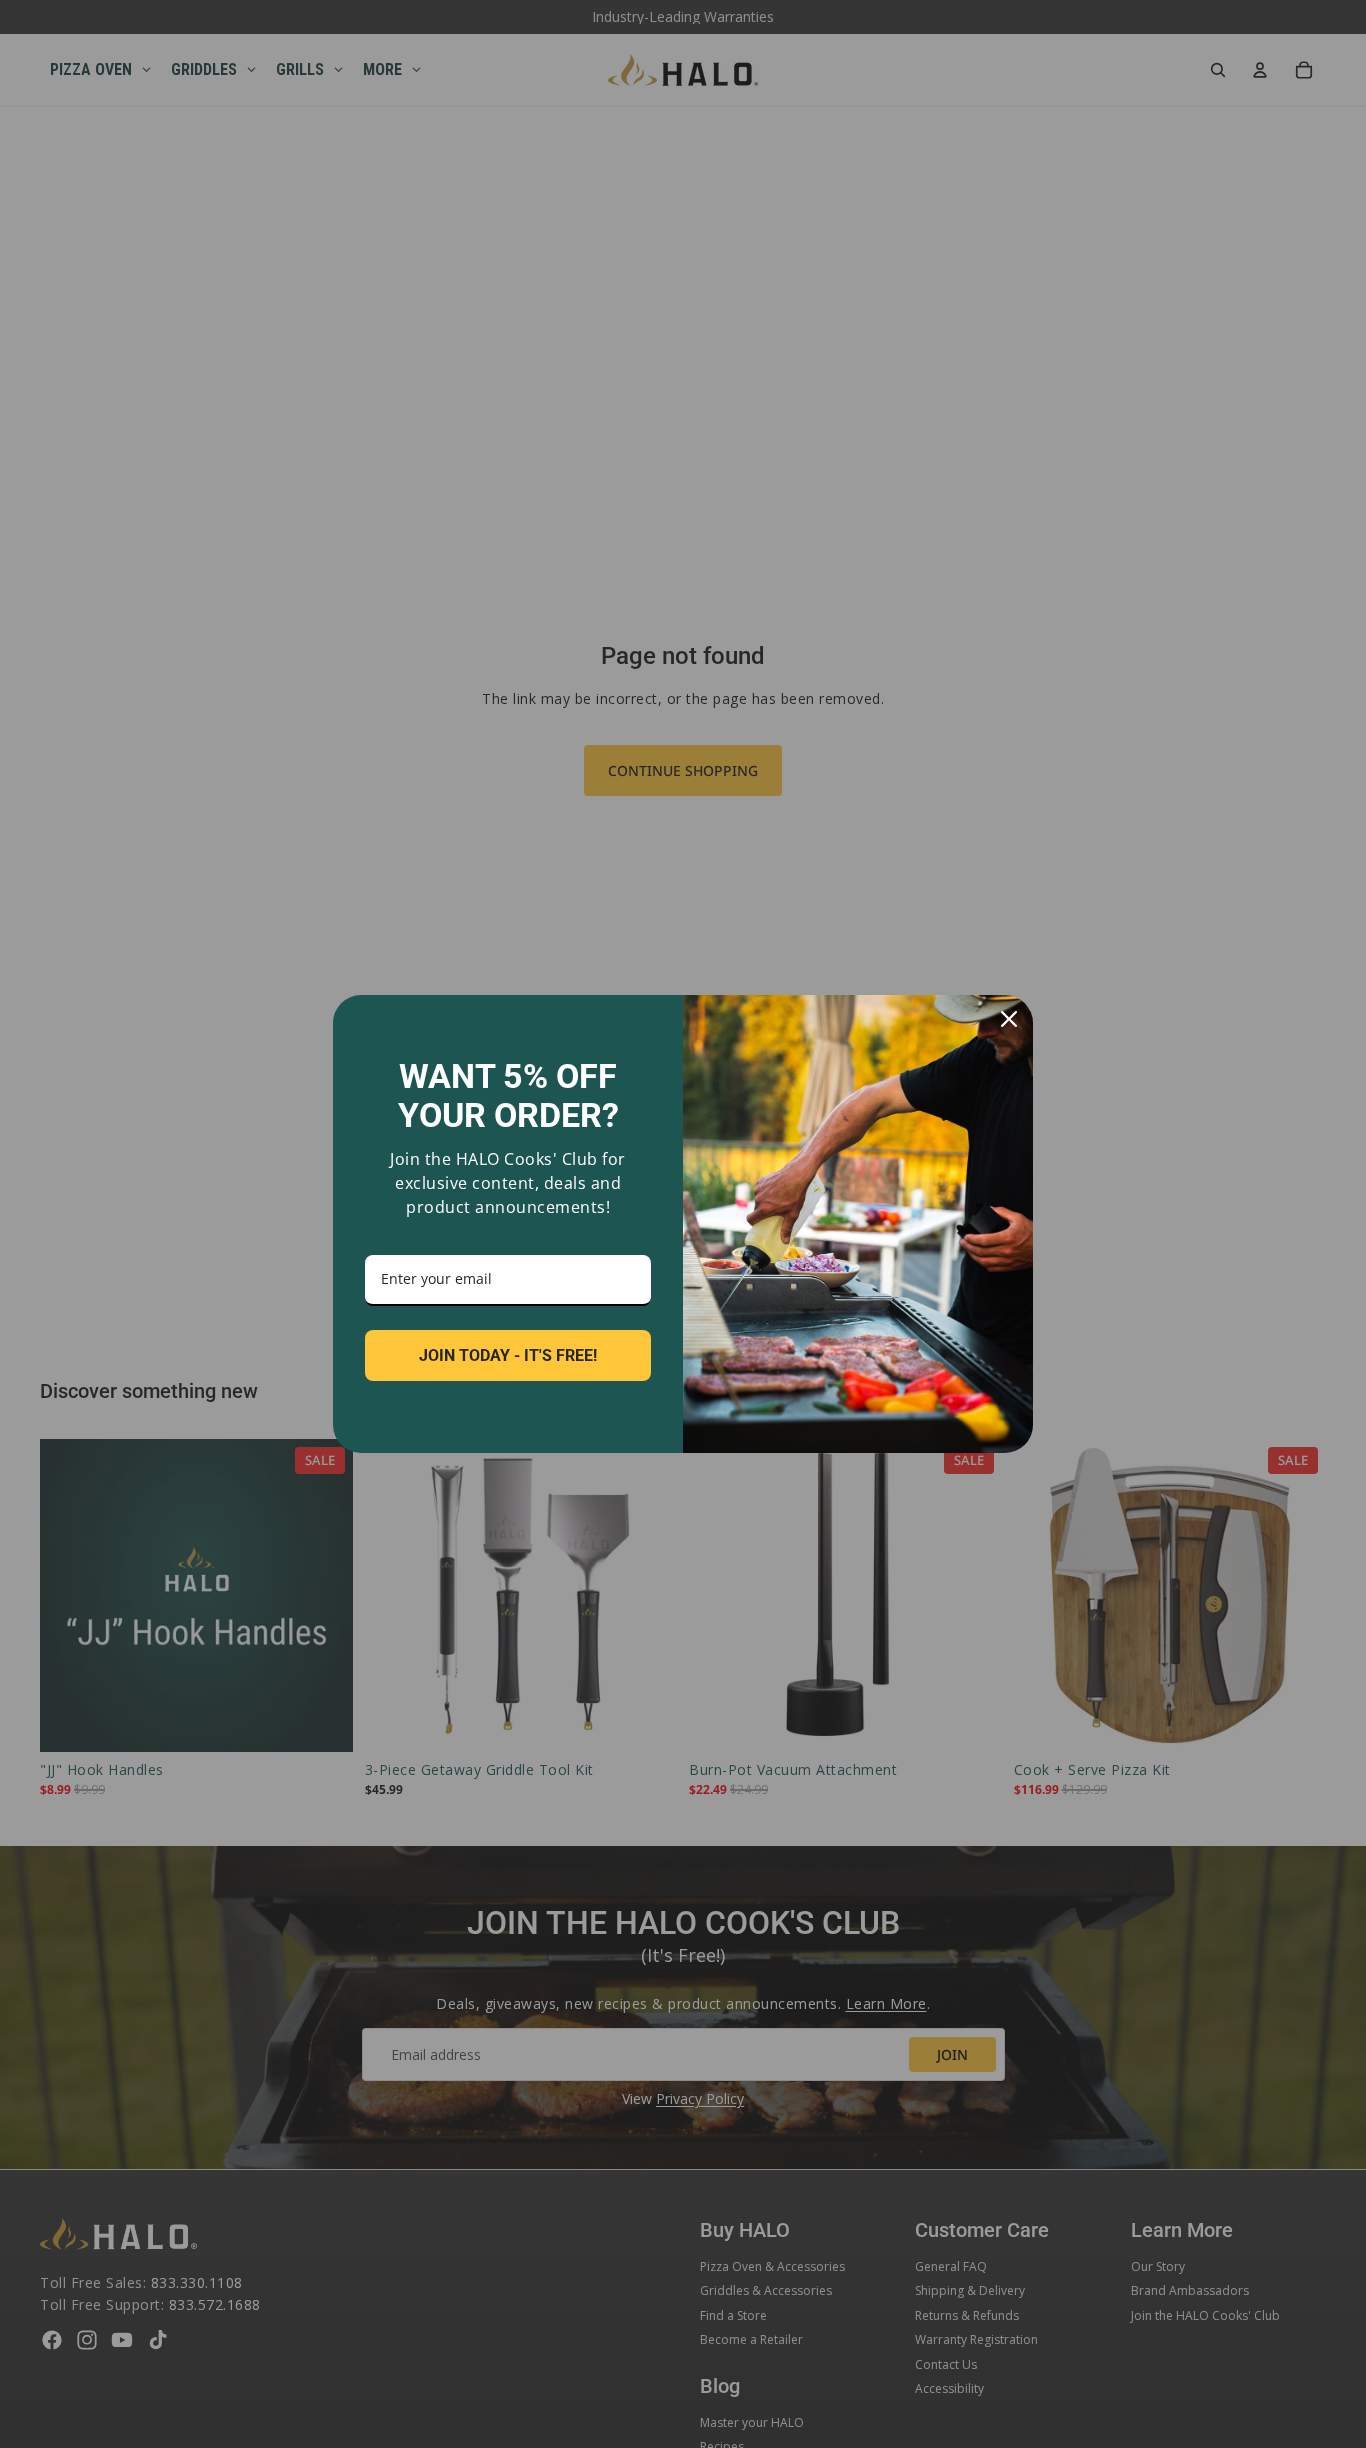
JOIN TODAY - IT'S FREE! (508, 1355)
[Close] (1009, 1019)
